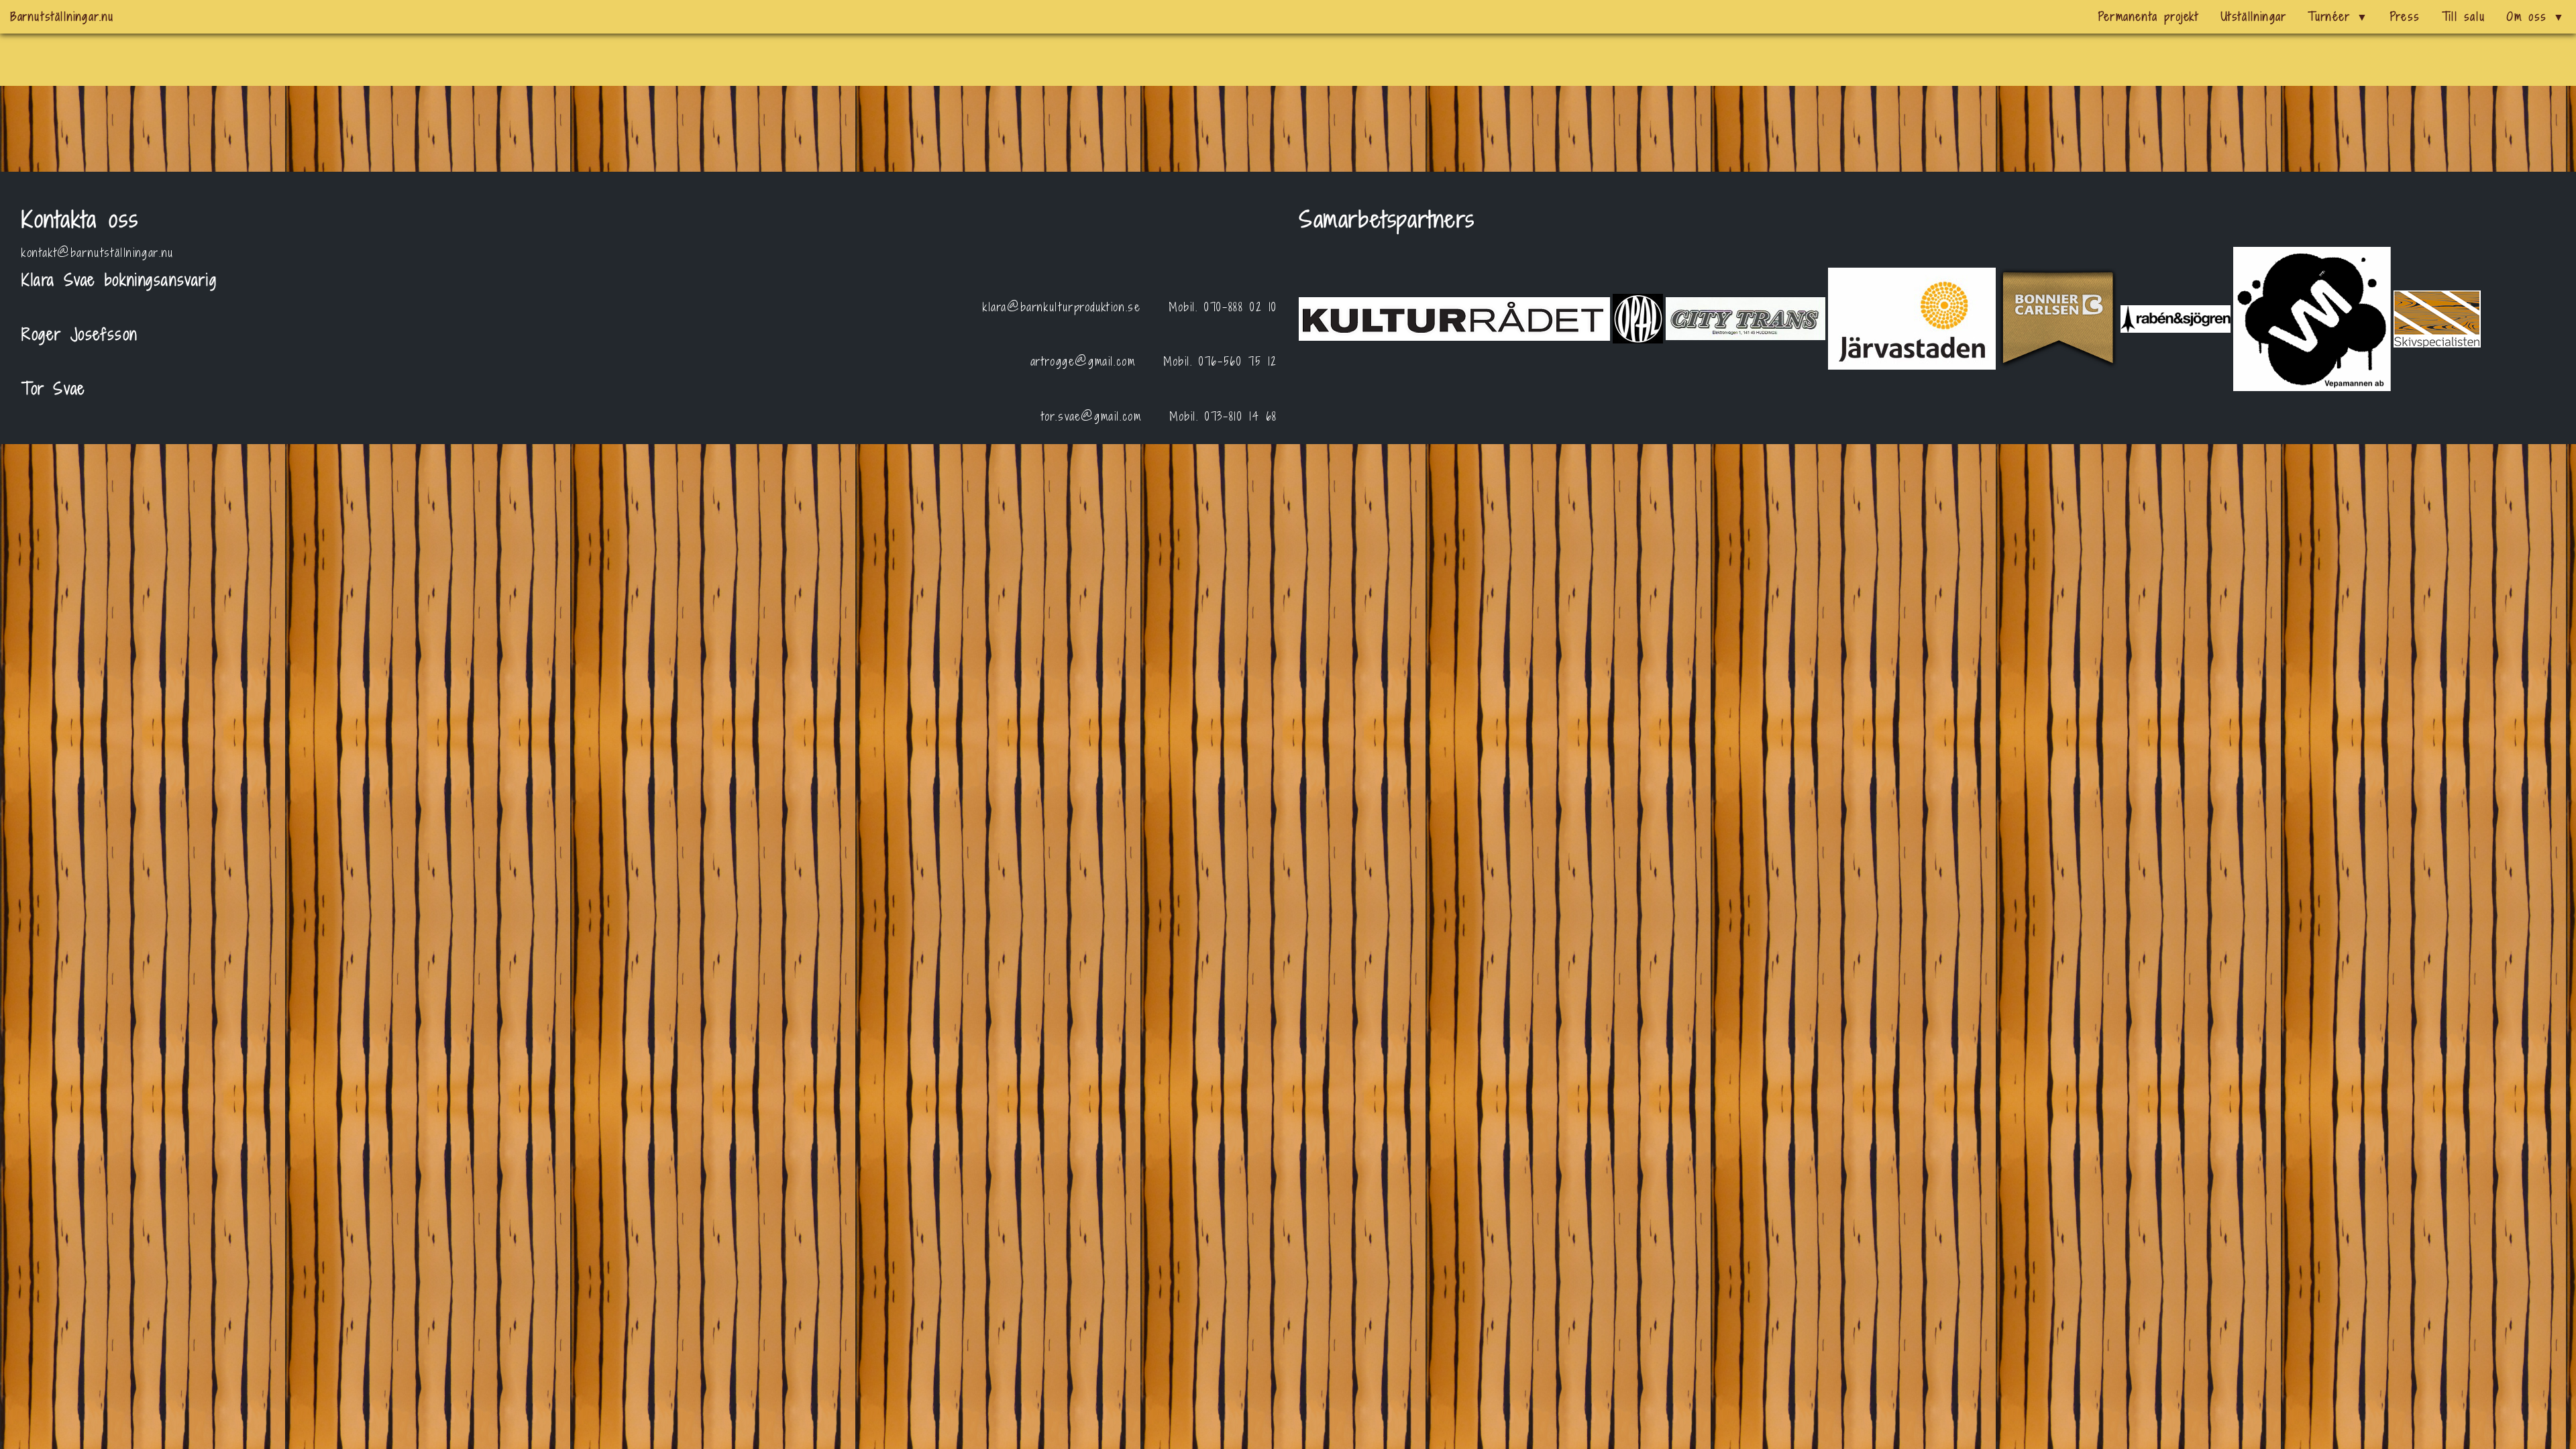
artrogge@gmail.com (1083, 361)
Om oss (2536, 16)
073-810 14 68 (1241, 416)
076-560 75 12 (1238, 361)
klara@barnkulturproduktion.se (1062, 307)
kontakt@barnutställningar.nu (98, 253)
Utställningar (2254, 16)
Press (2405, 16)
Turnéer (2338, 16)
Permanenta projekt (2149, 16)
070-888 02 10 (1241, 307)
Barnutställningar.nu (62, 16)
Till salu (2463, 16)
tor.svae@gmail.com (1091, 416)
